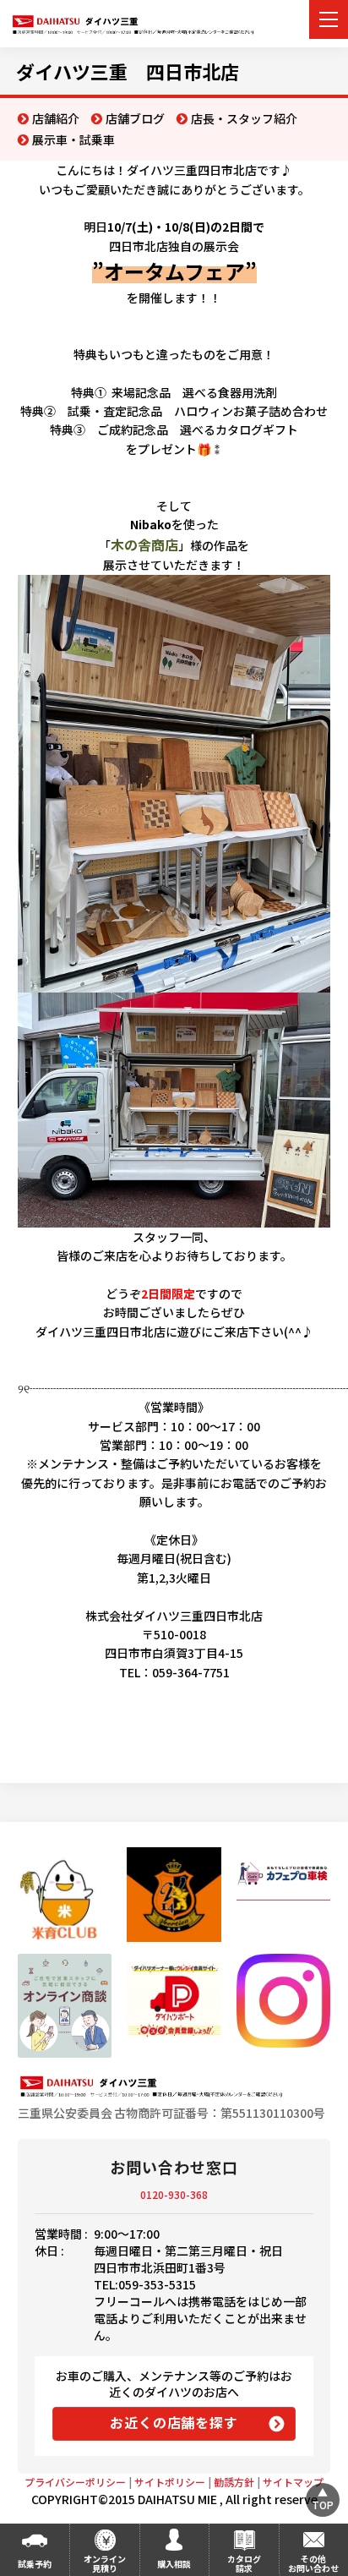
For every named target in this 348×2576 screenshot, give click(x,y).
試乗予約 (35, 2564)
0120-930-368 (174, 2194)
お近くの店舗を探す (174, 2422)
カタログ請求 (244, 2563)
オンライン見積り (105, 2563)
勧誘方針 (234, 2482)
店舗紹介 (56, 118)
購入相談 (174, 2564)
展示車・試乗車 (73, 139)
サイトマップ (293, 2482)
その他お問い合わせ (313, 2563)
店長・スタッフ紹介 (244, 118)
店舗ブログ (135, 118)
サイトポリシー (170, 2482)
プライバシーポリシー (75, 2482)
